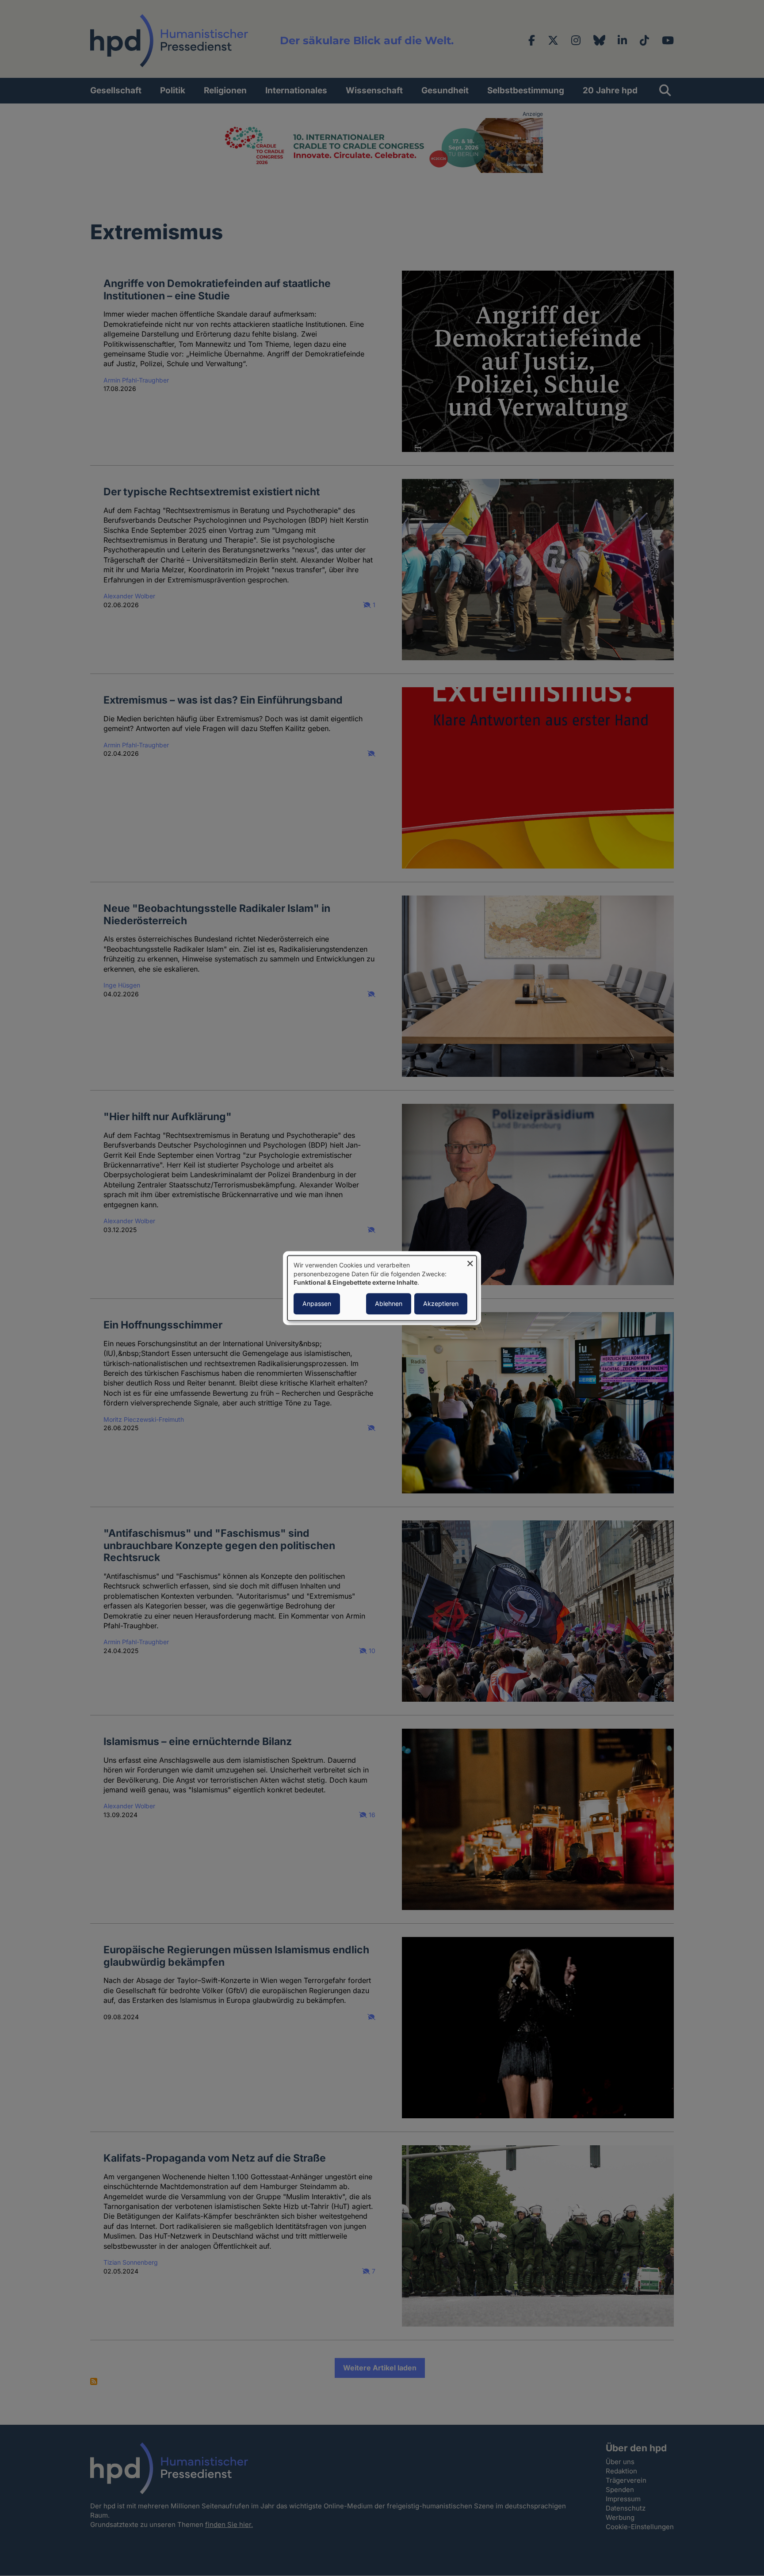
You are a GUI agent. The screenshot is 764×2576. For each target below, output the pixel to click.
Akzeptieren (441, 1303)
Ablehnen (389, 1303)
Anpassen (317, 1303)
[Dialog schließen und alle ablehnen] (470, 1261)
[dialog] (382, 1288)
